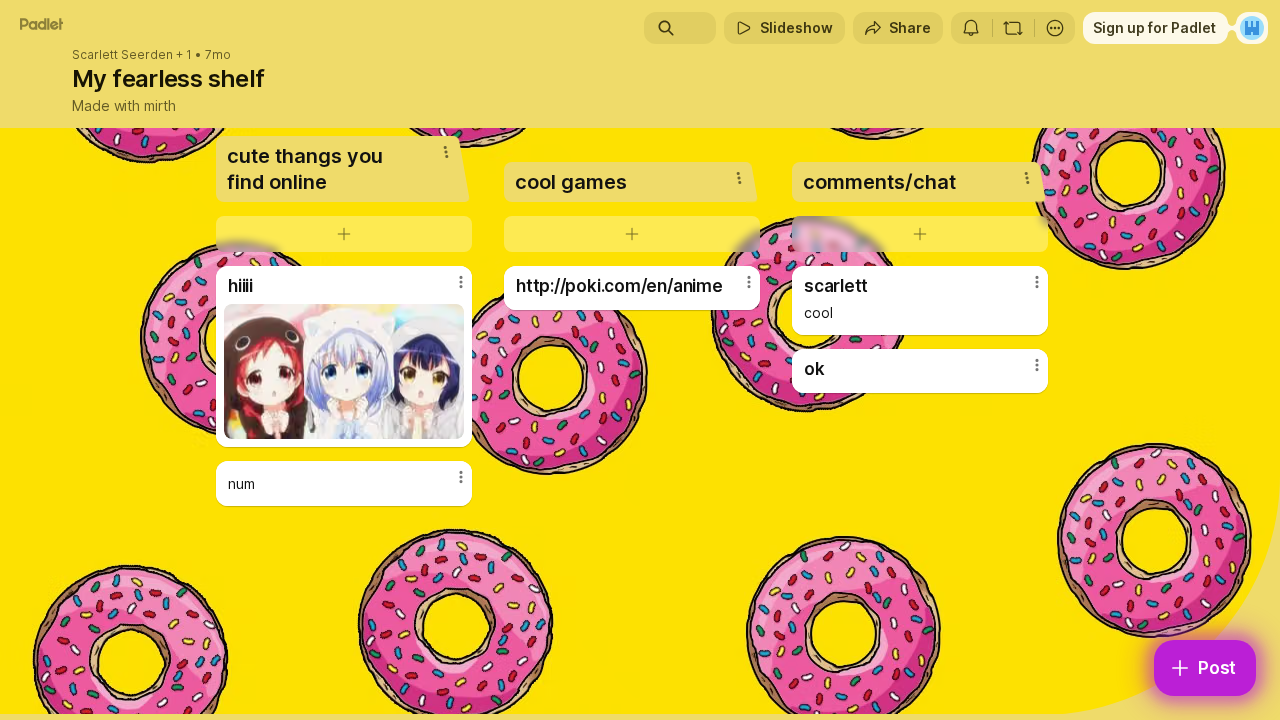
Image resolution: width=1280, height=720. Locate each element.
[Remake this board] (1013, 28)
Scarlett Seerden (122, 55)
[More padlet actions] (1055, 28)
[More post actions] (461, 282)
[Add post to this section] (344, 234)
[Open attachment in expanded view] (344, 371)
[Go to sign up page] (1252, 28)
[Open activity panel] (971, 28)
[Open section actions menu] (446, 152)
